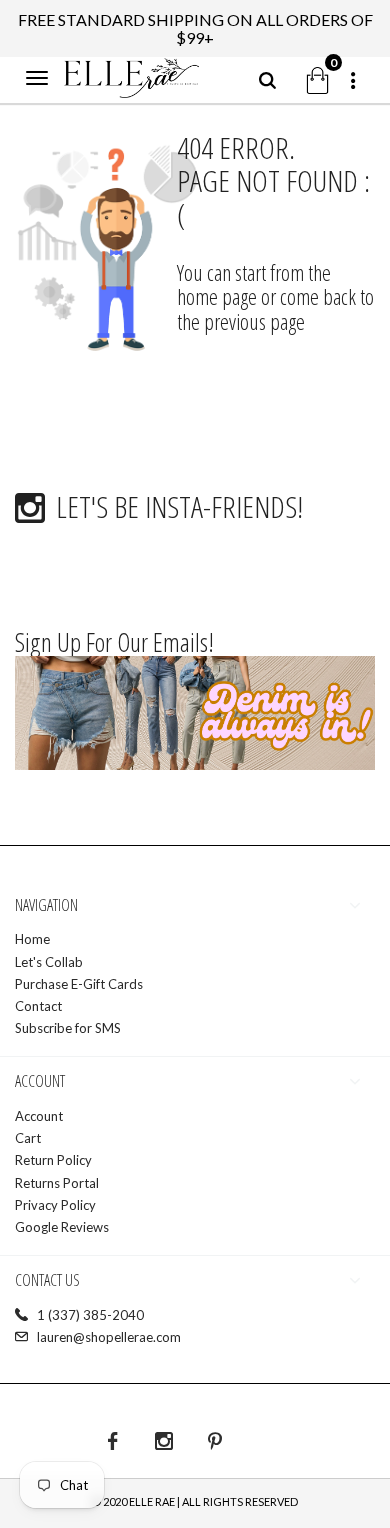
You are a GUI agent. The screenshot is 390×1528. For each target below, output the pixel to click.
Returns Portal (57, 1183)
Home (32, 939)
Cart (28, 1138)
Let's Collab (49, 962)
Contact (38, 1006)
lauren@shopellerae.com (109, 1337)
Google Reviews (62, 1227)
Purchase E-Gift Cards (79, 984)
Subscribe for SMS (68, 1028)
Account (39, 1116)
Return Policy (53, 1160)
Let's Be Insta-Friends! (179, 506)
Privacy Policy (55, 1205)
